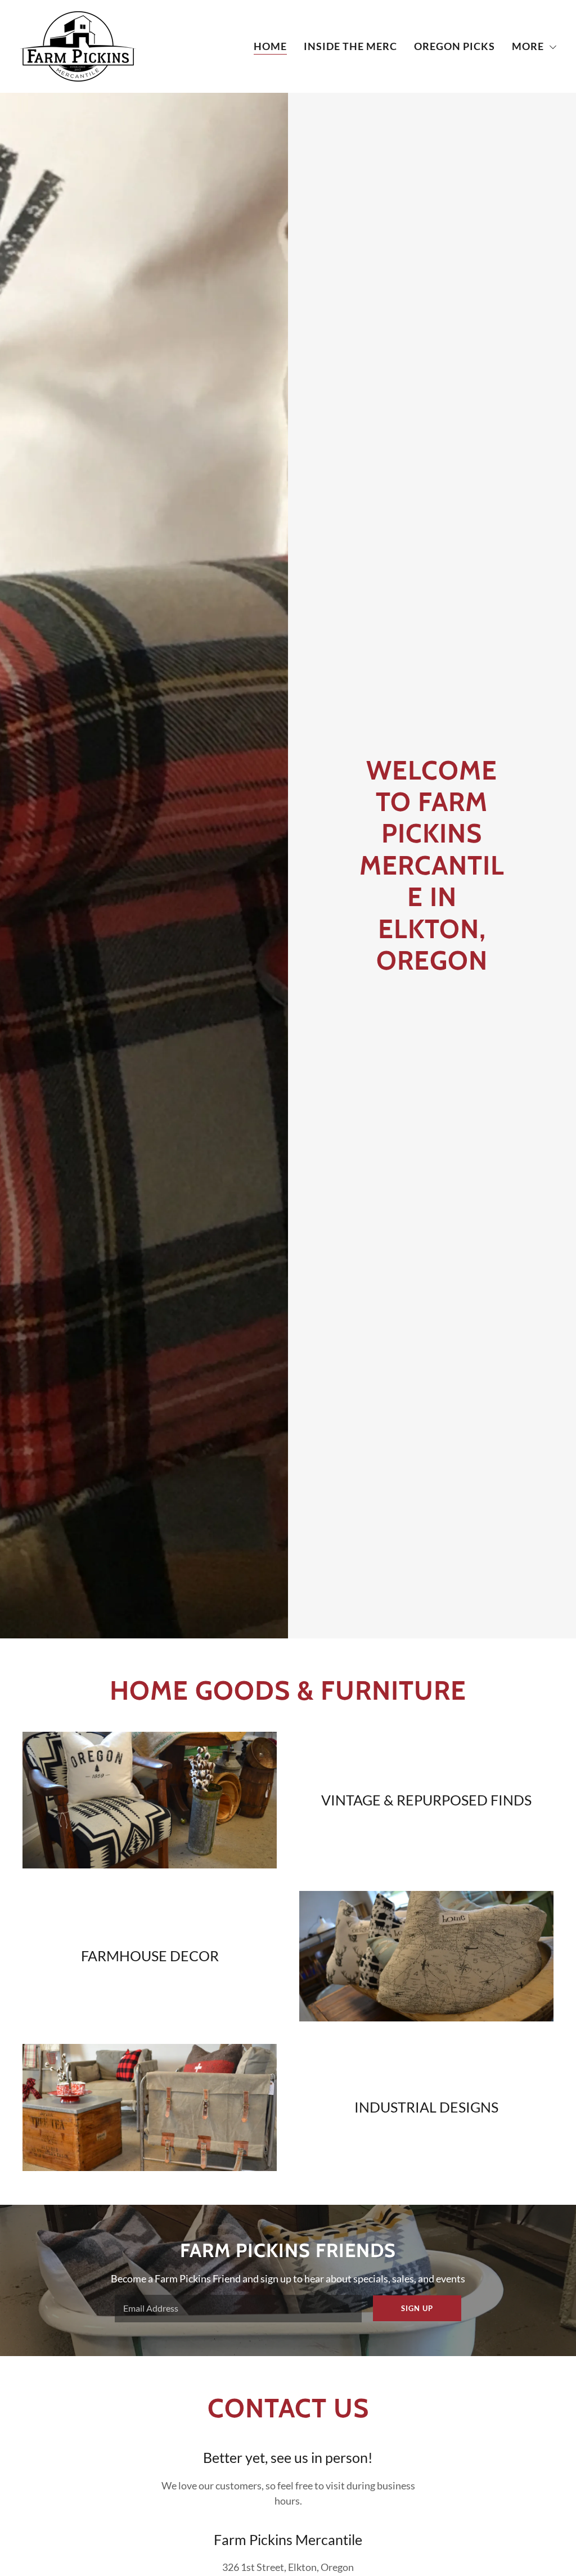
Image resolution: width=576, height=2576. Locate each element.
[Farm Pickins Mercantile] (78, 45)
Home (270, 46)
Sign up (417, 2308)
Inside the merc (350, 46)
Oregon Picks (454, 46)
